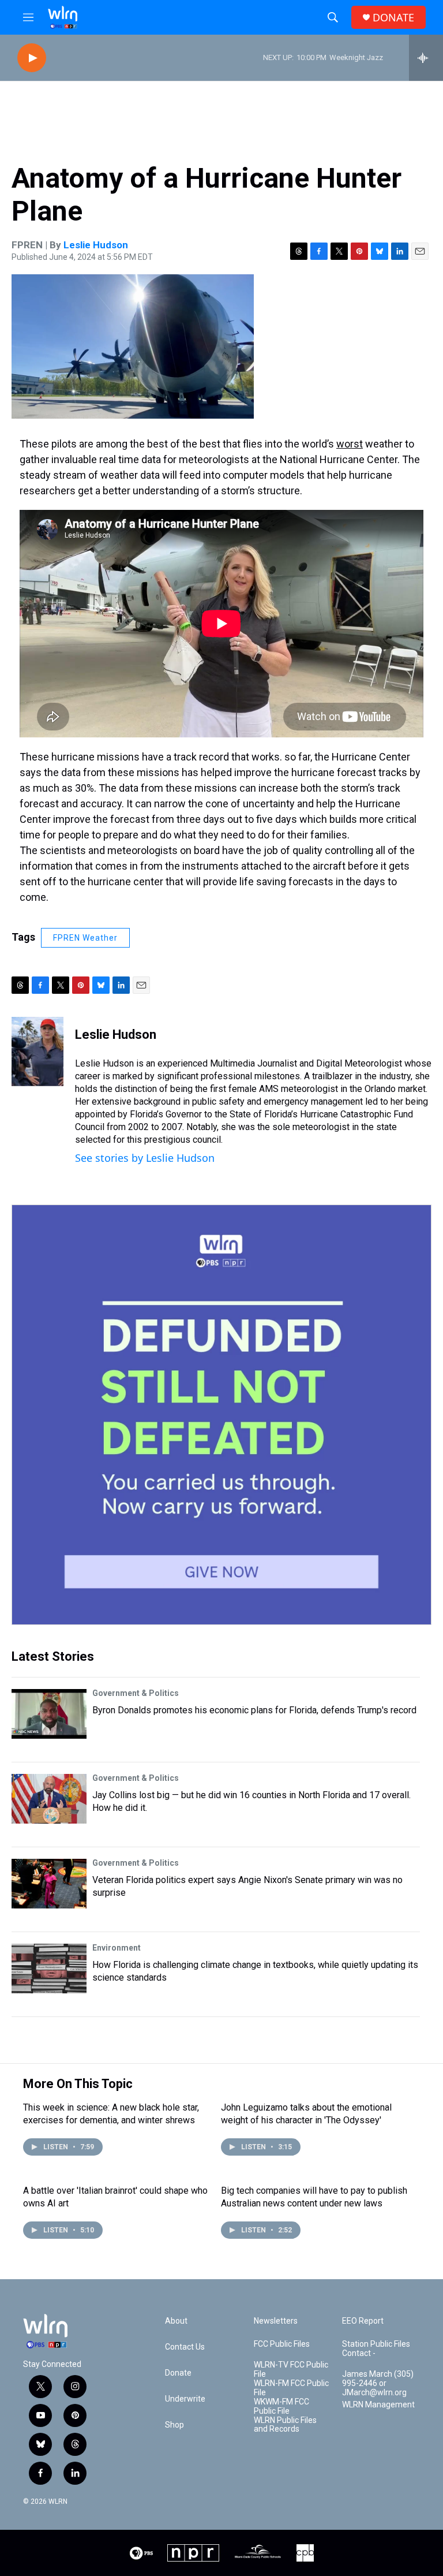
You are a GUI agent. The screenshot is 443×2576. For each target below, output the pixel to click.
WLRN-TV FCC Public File (291, 2370)
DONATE (393, 18)
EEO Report (363, 2321)
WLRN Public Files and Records (285, 2425)
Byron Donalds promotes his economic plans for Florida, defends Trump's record (254, 1710)
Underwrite (185, 2399)
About (176, 2321)
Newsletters (276, 2321)
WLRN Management (378, 2405)
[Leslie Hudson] (37, 1052)
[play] (32, 58)
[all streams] (426, 58)
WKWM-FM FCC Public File (281, 2407)
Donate (178, 2373)
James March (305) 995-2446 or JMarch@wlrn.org (378, 2383)
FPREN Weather (85, 938)
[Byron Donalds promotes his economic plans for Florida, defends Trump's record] (49, 1714)
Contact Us (185, 2347)
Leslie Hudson (96, 245)
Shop (174, 2425)
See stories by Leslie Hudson (145, 1158)
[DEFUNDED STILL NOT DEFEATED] (221, 1415)
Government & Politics (136, 1693)
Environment (117, 1948)
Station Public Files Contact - (376, 2349)
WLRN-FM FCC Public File (291, 2388)
